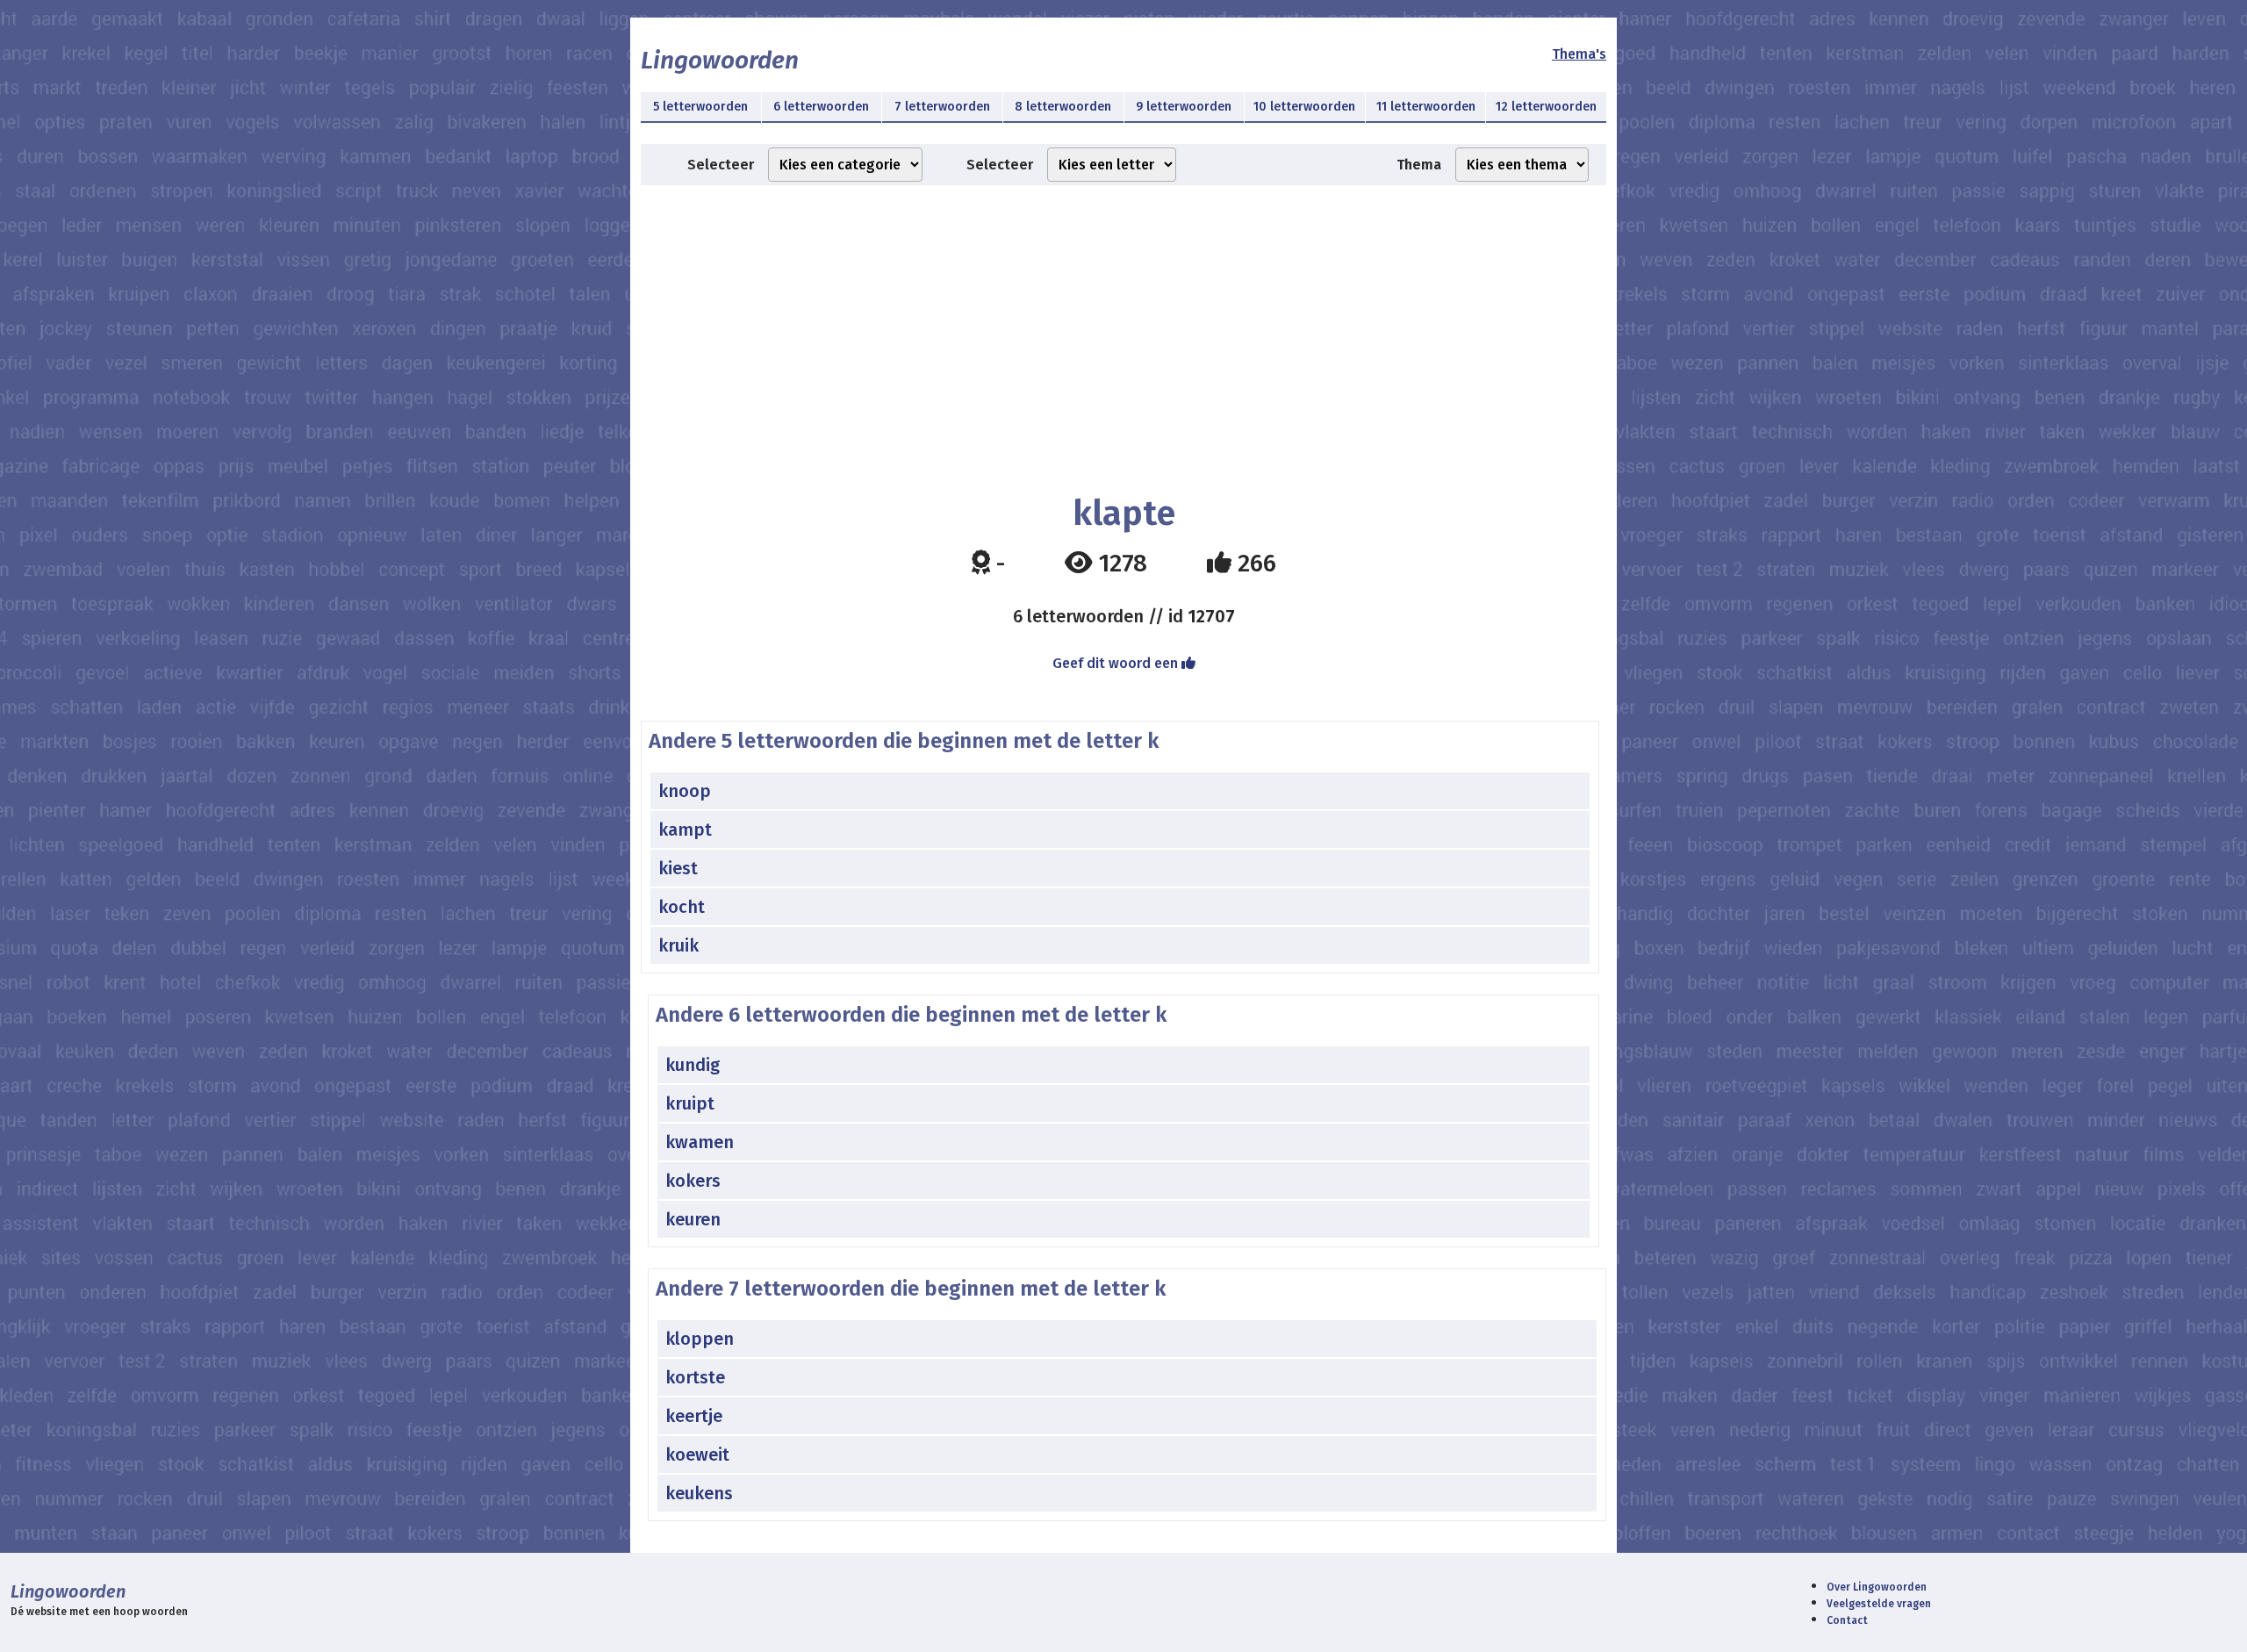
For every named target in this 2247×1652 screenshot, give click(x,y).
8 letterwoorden (1063, 107)
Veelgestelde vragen (1879, 1604)
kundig (693, 1065)
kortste (695, 1377)
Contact (1847, 1620)
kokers (693, 1181)
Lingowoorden (720, 60)
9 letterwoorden (1184, 107)
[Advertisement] (1123, 326)
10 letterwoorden (1304, 107)
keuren (693, 1219)
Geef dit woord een (1117, 663)
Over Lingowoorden (1877, 1587)
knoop (685, 791)
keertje (694, 1416)
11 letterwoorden (1426, 107)
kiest (678, 868)
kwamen (700, 1142)
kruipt (690, 1103)
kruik (678, 945)
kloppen (700, 1339)
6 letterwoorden (821, 107)
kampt (685, 830)
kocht (682, 907)
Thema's (1579, 54)
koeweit (697, 1454)
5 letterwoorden (700, 107)
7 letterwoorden (942, 107)
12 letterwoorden (1546, 107)
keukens (699, 1493)
